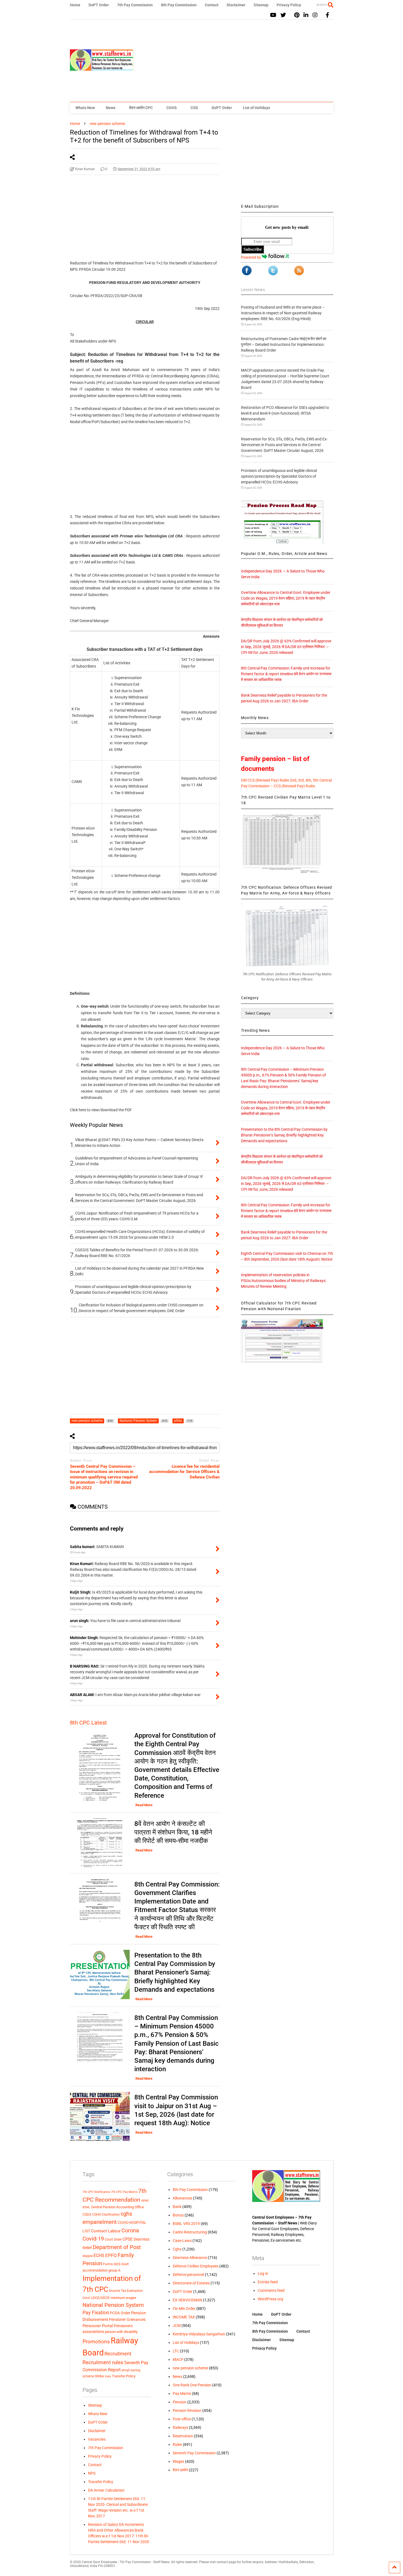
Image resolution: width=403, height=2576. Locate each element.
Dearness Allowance (190, 2258)
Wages (178, 2461)
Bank (177, 2207)
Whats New (85, 108)
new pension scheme (190, 2368)
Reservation (183, 2436)
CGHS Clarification (106, 2215)
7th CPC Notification (96, 2192)
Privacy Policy (289, 5)
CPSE (128, 2239)
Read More (144, 1805)
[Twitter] (283, 15)
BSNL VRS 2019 (186, 2224)
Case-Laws (182, 2241)
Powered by (251, 257)
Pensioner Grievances (127, 2319)
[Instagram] (315, 15)
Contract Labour (106, 2231)
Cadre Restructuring (190, 2232)
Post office (182, 2419)
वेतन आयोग (180, 2470)
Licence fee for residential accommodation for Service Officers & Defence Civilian (184, 1472)
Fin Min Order (184, 2309)
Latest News (253, 290)
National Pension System (113, 2305)
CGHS (172, 108)
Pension (180, 2402)
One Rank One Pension (192, 2385)
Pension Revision (187, 2410)
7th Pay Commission (135, 5)
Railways (180, 2427)
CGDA (87, 2215)
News (111, 108)
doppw (88, 2256)
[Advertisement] (234, 61)
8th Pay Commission (179, 5)
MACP (178, 2360)
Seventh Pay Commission (194, 2453)
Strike (99, 2376)
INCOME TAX (184, 2317)
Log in (263, 2273)
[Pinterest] (297, 15)
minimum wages (123, 2298)
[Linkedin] (306, 15)
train (108, 2376)
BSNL (86, 2207)
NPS (92, 2473)
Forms (108, 2264)
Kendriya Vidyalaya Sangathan (199, 2334)
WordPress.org (270, 2299)
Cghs (177, 2249)
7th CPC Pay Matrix (124, 2192)
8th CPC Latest (88, 1723)
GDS (117, 2264)
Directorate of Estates (191, 2283)
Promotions (96, 2342)
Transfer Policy (124, 2376)
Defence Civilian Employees (196, 2266)
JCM (177, 2326)
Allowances (182, 2198)
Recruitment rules (103, 2362)
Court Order (113, 2239)
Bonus (178, 2215)
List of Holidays (256, 108)
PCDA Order (120, 2313)
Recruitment (118, 2354)
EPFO (111, 2256)
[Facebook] (327, 15)
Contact (212, 5)
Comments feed (271, 2290)
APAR (145, 2201)
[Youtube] (273, 15)
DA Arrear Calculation (106, 2490)
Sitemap (261, 5)
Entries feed (268, 2282)
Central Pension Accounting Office (117, 2207)
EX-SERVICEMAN (187, 2300)
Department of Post (117, 2247)
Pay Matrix (182, 2393)
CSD (194, 108)
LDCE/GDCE (100, 2298)
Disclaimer (236, 5)
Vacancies (97, 2439)
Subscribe (253, 249)
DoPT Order (99, 5)
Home (75, 5)
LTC (176, 2351)
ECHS (99, 2256)
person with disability (121, 2332)
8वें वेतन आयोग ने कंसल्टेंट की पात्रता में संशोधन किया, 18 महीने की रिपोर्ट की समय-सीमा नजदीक (173, 1832)
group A (114, 2270)
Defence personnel (188, 2275)
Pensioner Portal (98, 2326)
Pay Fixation (96, 2313)
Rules (177, 2444)
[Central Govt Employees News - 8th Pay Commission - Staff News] (102, 68)
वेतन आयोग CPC (141, 108)
